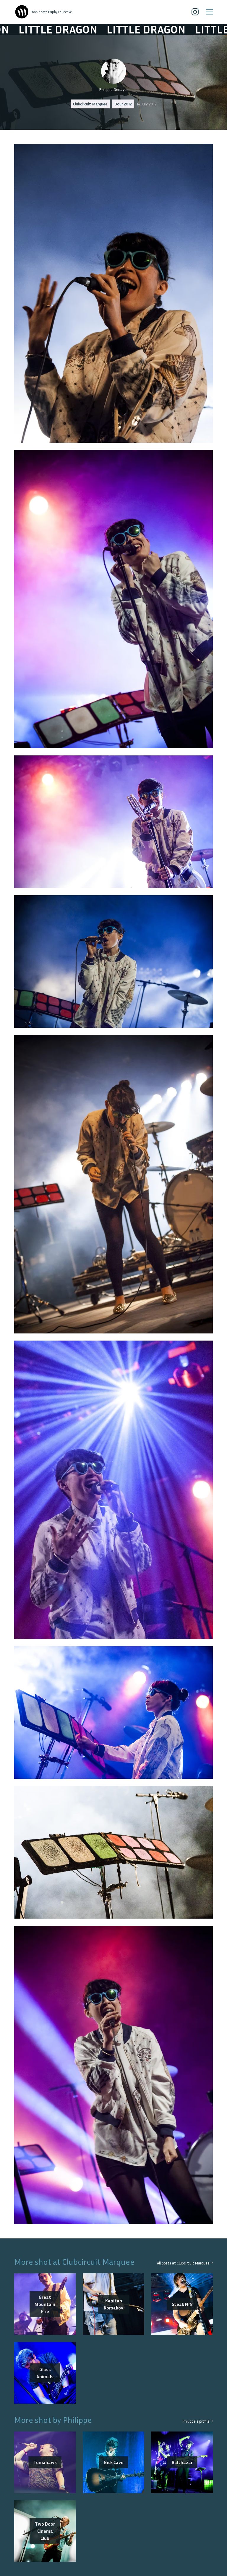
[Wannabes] (22, 12)
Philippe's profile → (198, 2421)
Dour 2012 (123, 104)
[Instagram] (195, 12)
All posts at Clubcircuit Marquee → (185, 2263)
